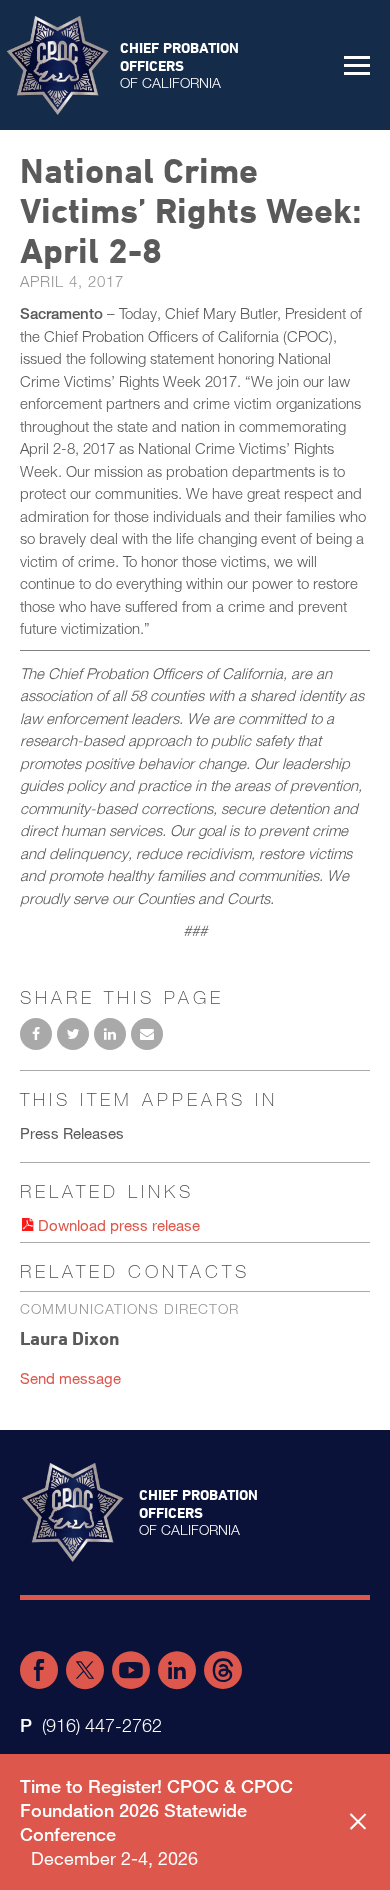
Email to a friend (147, 1034)
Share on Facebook (36, 1034)
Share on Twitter (73, 1034)
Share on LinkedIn (110, 1034)
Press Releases (72, 1133)
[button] (357, 65)
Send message (70, 1378)
